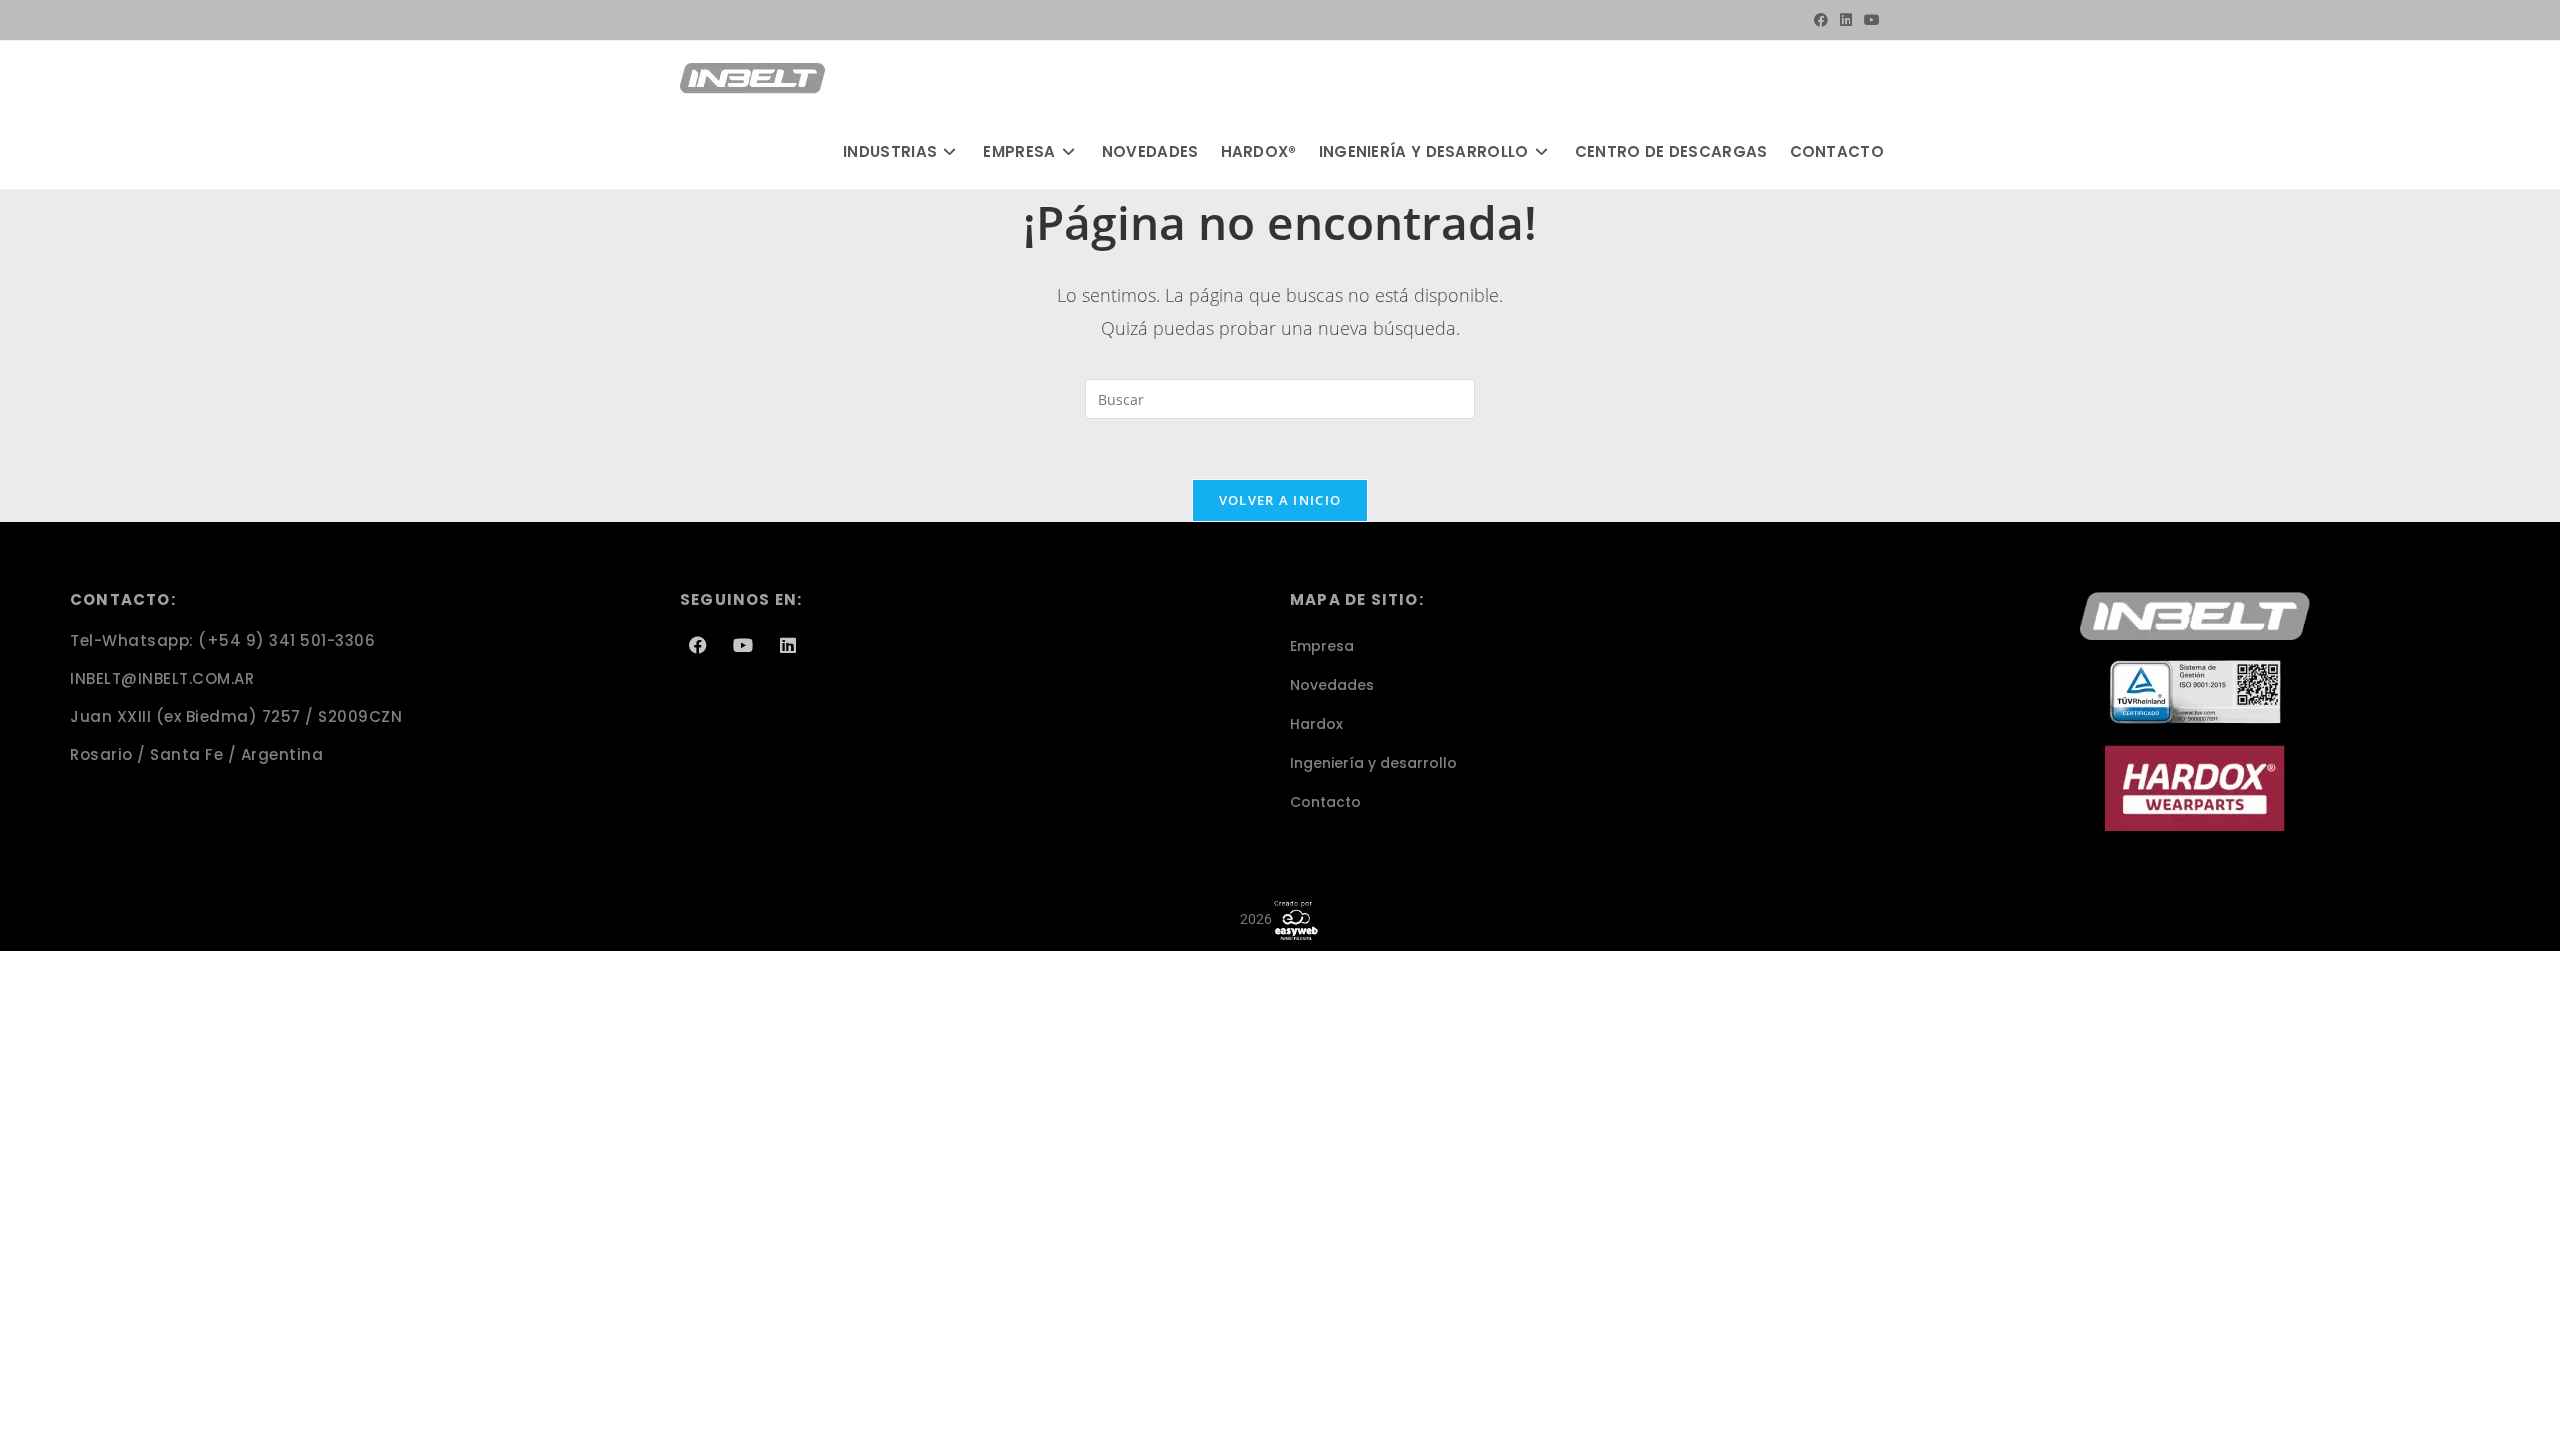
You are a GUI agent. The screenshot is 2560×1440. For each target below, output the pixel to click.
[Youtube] (743, 645)
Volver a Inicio (1280, 500)
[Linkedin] (788, 645)
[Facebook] (698, 645)
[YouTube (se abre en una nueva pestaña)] (1869, 20)
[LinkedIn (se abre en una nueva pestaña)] (1846, 20)
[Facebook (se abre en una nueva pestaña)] (1821, 20)
